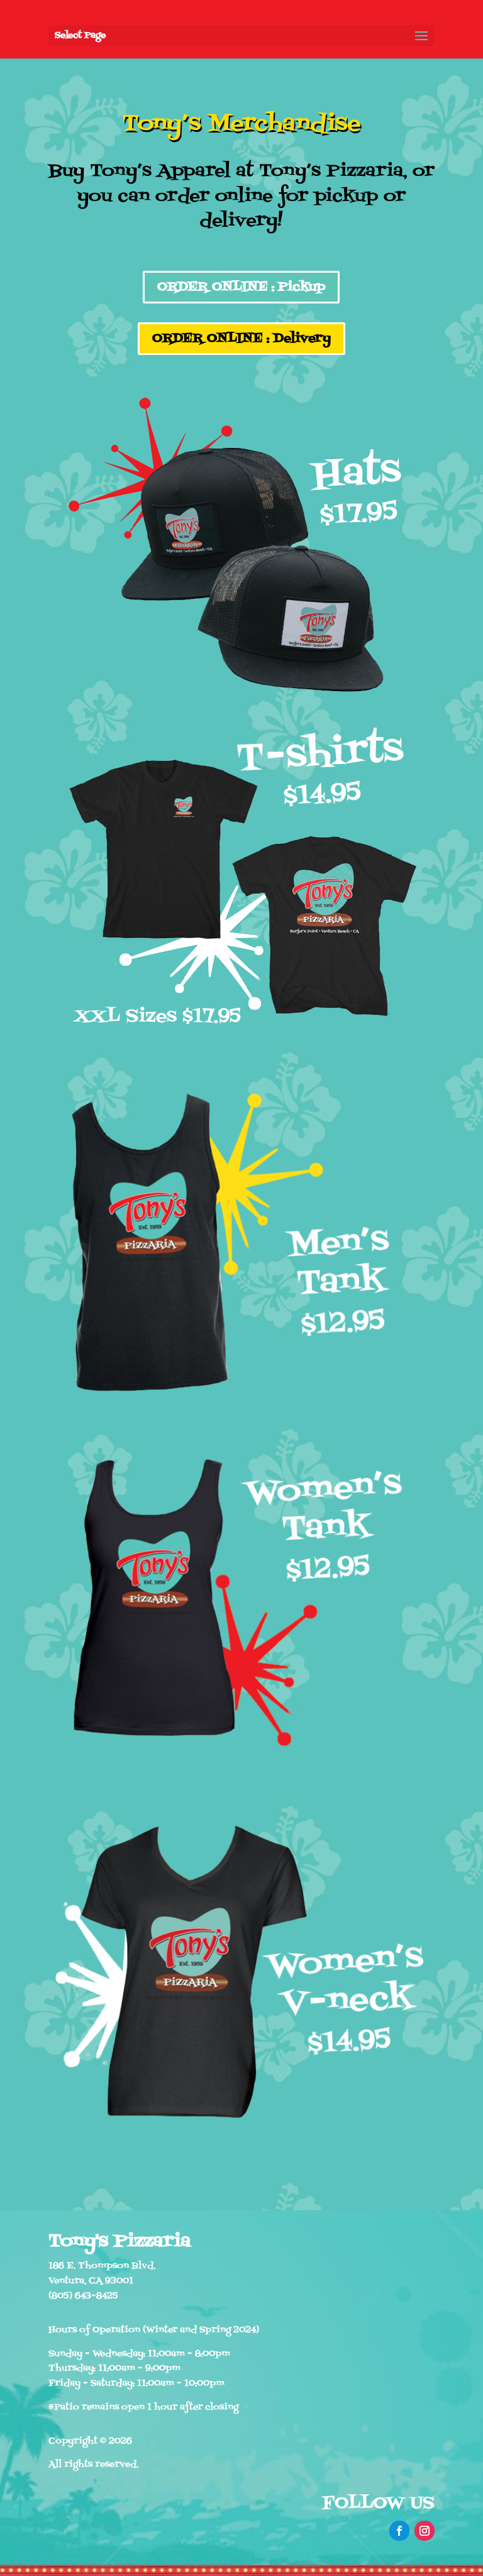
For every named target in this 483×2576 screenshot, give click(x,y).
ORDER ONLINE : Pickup (241, 287)
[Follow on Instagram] (425, 2531)
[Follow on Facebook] (399, 2531)
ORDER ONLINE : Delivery (241, 339)
